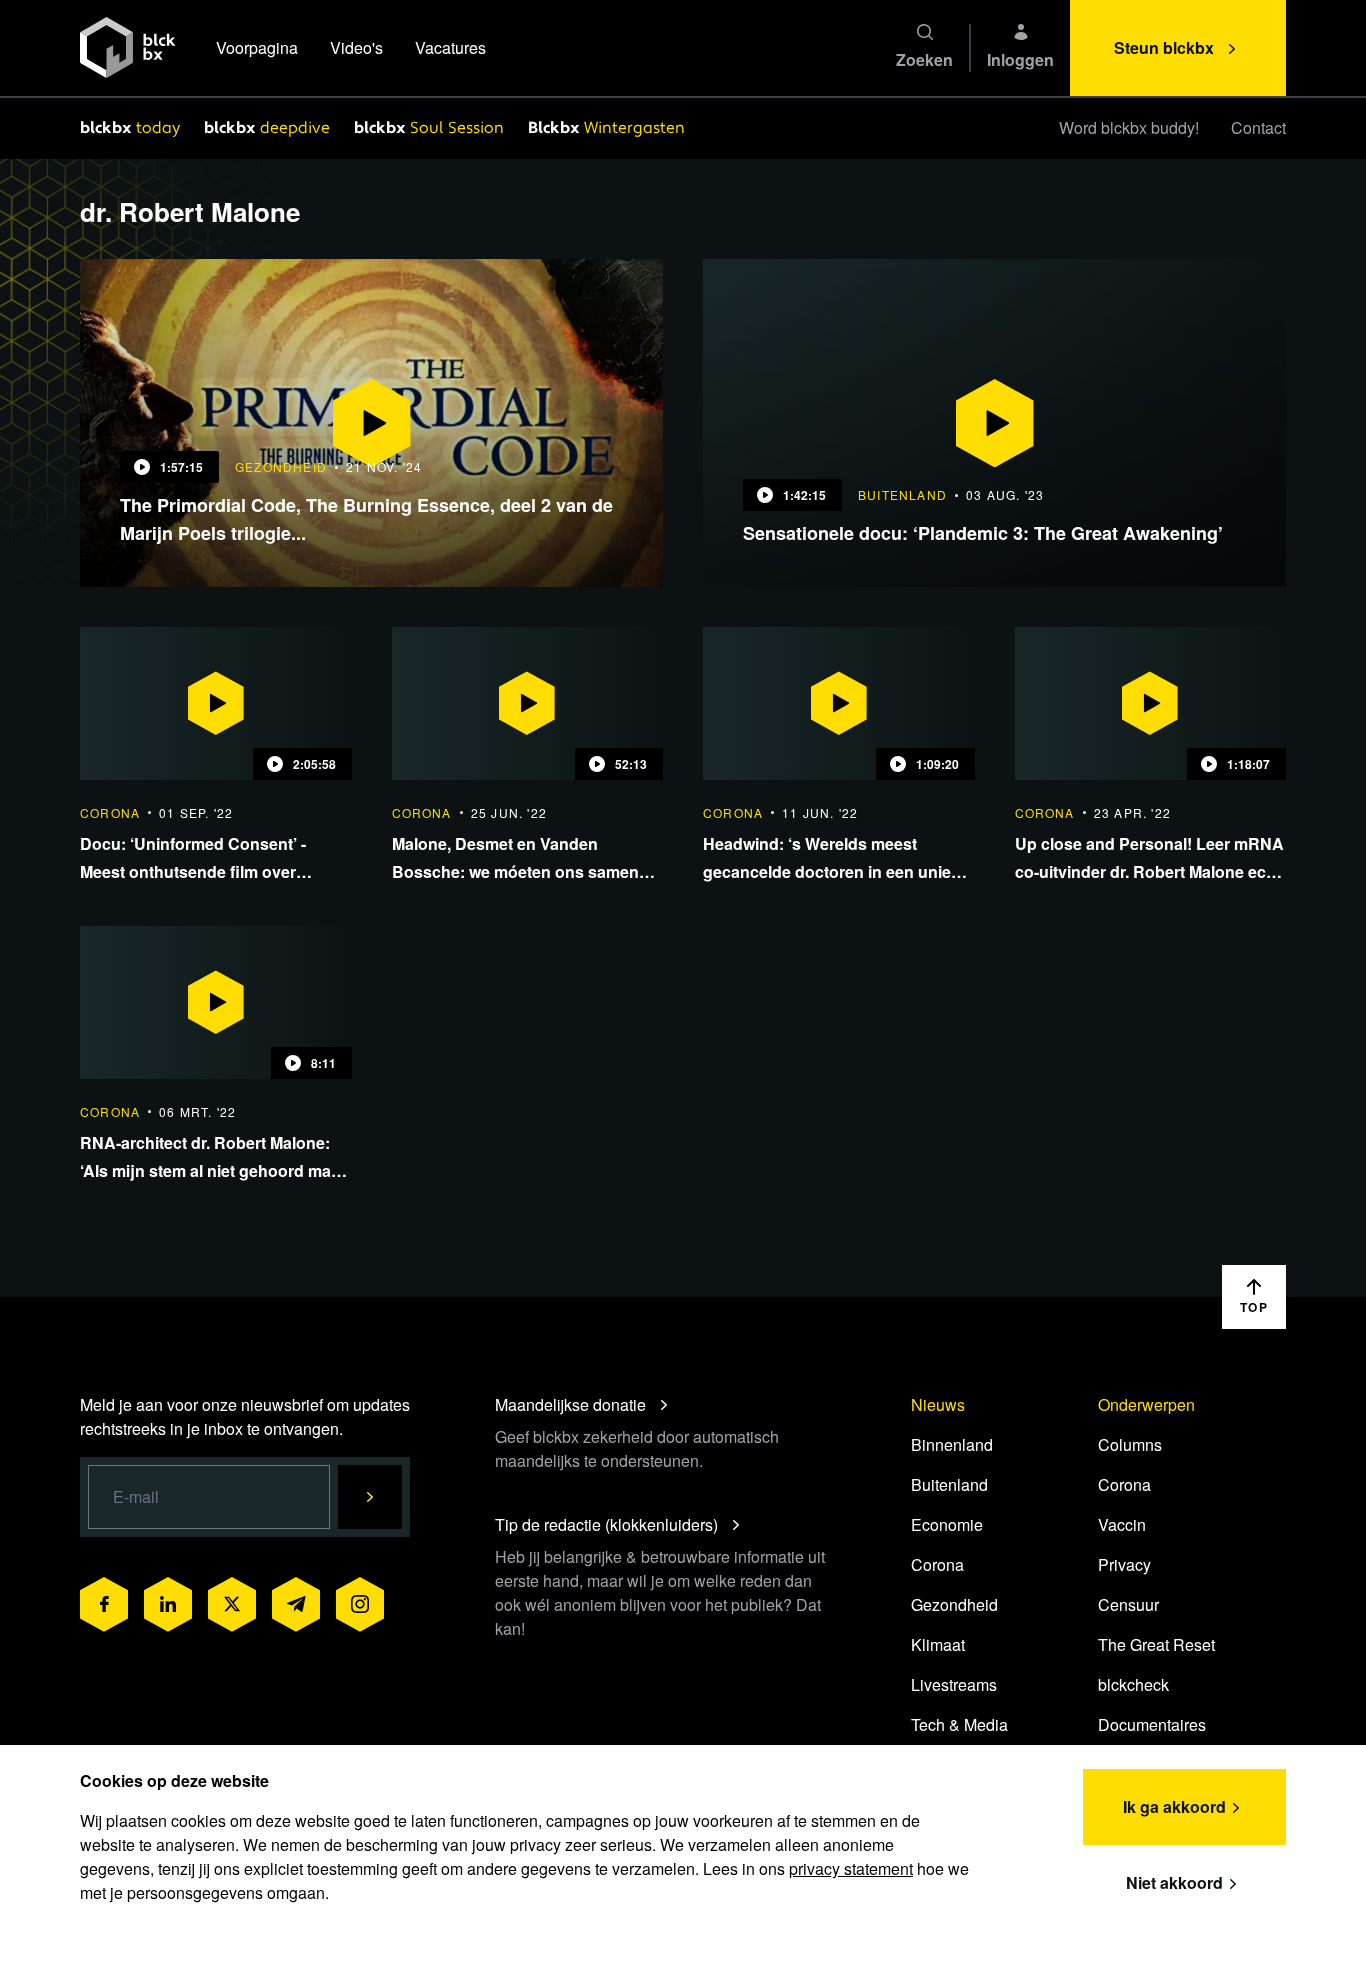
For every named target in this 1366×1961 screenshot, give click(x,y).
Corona (937, 1564)
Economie (947, 1524)
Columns (1130, 1444)
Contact (1258, 127)
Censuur (1128, 1604)
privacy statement (851, 1868)
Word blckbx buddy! (1129, 127)
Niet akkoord (1174, 1882)
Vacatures (450, 47)
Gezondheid (954, 1604)
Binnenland (952, 1444)
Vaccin (1122, 1524)
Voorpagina (257, 47)
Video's (356, 47)
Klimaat (938, 1644)
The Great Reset (1156, 1644)
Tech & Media (959, 1724)
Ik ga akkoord (1174, 1806)
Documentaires (1152, 1724)
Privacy (1124, 1564)
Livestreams (954, 1684)
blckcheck (1133, 1684)
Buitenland (949, 1484)
